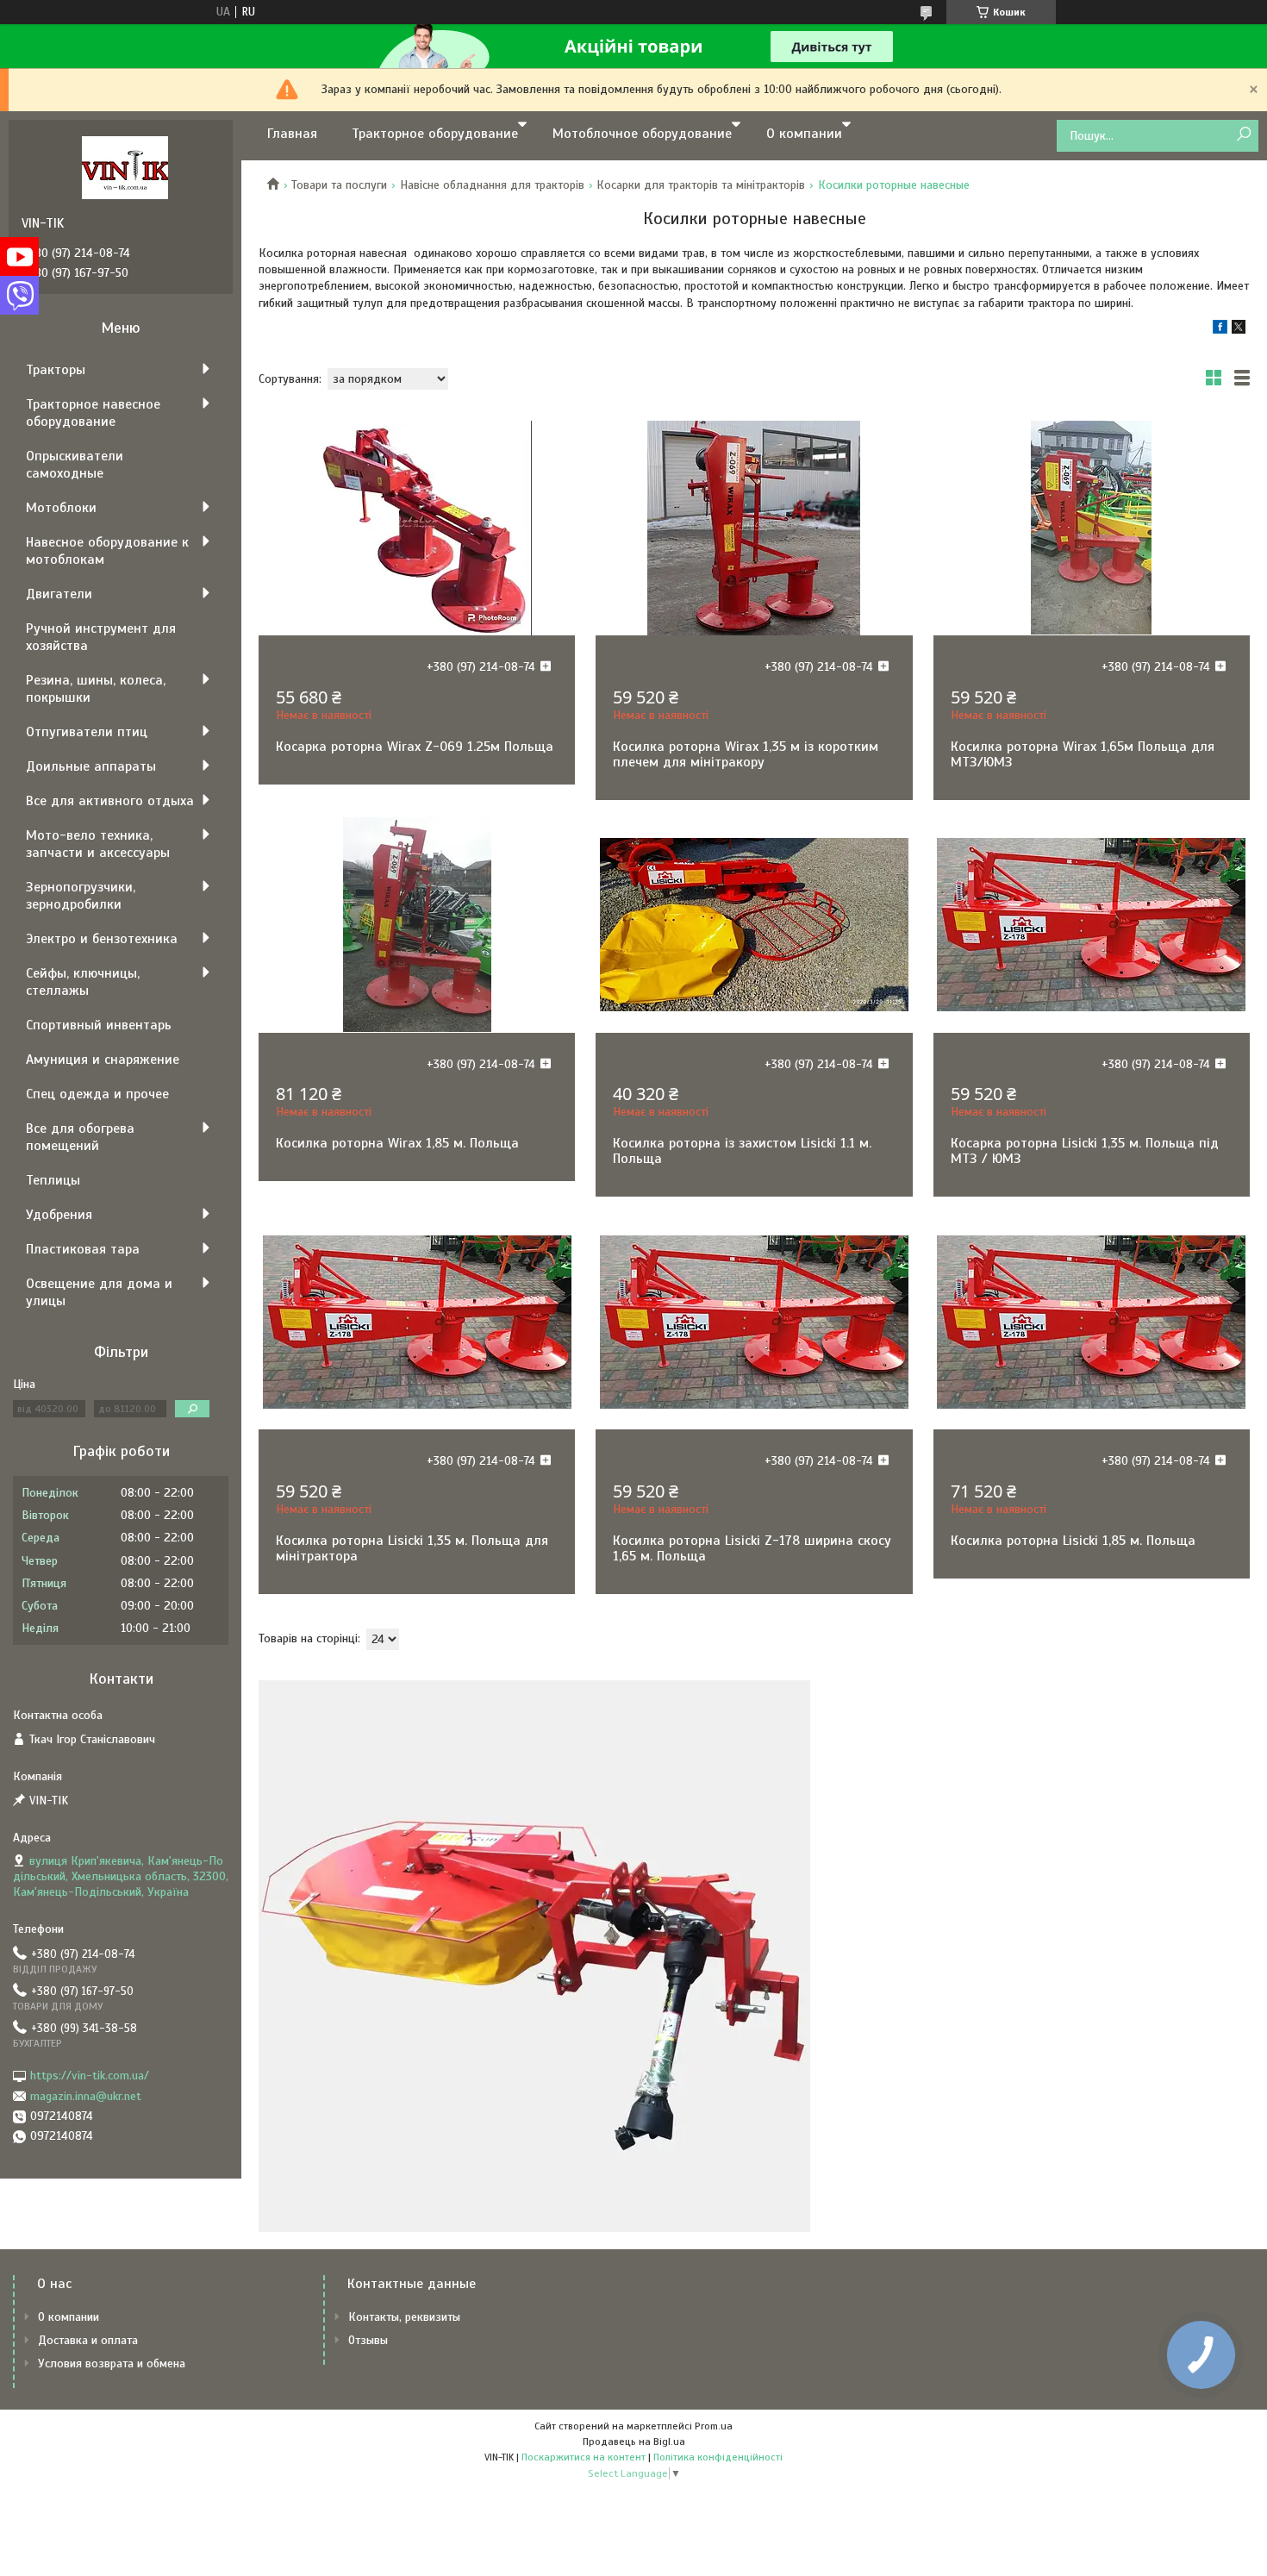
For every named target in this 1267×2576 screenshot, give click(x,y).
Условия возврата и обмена (112, 2363)
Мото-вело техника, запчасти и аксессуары (98, 844)
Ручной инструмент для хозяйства (101, 637)
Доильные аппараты (91, 766)
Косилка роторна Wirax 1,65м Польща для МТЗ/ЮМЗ (1083, 754)
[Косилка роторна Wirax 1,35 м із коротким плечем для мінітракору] (754, 528)
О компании (804, 134)
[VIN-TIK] (125, 167)
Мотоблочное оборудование (642, 134)
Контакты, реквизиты (404, 2317)
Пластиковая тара (83, 1249)
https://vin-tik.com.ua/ (90, 2076)
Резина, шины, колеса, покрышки (96, 689)
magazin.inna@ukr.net (86, 2096)
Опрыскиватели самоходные (75, 465)
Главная (292, 134)
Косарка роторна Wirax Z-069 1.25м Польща (415, 747)
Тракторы (56, 370)
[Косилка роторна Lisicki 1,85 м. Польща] (1092, 1322)
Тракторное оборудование (435, 134)
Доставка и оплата (88, 2340)
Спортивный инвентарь (99, 1025)
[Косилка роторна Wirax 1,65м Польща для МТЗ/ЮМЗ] (1092, 528)
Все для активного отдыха (110, 801)
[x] (1239, 330)
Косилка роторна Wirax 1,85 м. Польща (397, 1143)
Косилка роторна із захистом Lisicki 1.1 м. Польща (742, 1151)
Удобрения (59, 1215)
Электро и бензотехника (102, 939)
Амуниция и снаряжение (103, 1060)
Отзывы (368, 2340)
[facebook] (1220, 330)
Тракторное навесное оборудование (93, 413)
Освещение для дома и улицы (99, 1292)
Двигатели (59, 594)
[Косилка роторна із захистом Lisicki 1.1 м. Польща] (754, 925)
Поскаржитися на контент (584, 2457)
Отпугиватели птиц (87, 732)
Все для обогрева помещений (80, 1137)
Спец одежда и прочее (97, 1094)
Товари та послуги (339, 185)
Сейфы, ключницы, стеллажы (83, 982)
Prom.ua (714, 2426)
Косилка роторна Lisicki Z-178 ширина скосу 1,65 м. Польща (752, 1548)
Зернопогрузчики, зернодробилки (81, 896)
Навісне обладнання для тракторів (492, 185)
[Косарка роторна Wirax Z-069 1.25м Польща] (417, 528)
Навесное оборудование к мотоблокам (107, 551)
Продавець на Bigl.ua (634, 2442)
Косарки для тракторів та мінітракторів (701, 185)
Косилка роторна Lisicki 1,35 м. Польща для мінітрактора (412, 1548)
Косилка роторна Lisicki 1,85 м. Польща (1073, 1541)
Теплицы (53, 1180)
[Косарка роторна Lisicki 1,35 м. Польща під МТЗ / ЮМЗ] (1092, 925)
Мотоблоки (61, 508)
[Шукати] (1243, 135)
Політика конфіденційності (718, 2457)
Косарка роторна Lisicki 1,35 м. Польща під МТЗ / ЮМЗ (1085, 1151)
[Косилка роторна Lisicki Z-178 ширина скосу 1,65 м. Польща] (754, 1322)
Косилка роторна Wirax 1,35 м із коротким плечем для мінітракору (746, 754)
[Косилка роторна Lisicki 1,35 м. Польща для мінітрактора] (417, 1322)
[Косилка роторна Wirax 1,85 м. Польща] (417, 925)
